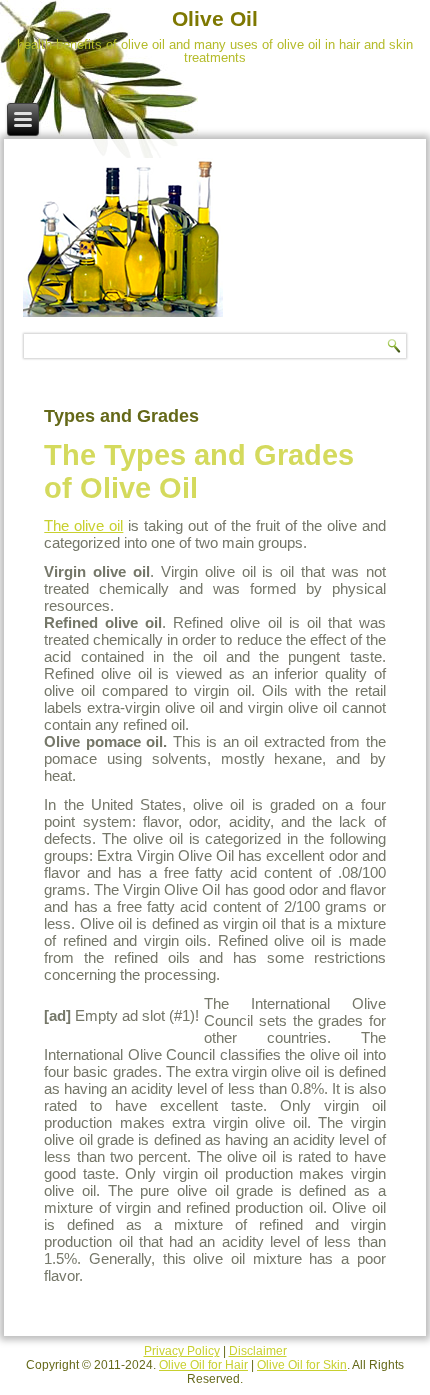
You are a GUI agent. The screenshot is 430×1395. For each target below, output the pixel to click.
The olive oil (83, 525)
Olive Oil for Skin (302, 1365)
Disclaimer (258, 1351)
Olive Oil (215, 18)
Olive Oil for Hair (203, 1365)
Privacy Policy (182, 1351)
